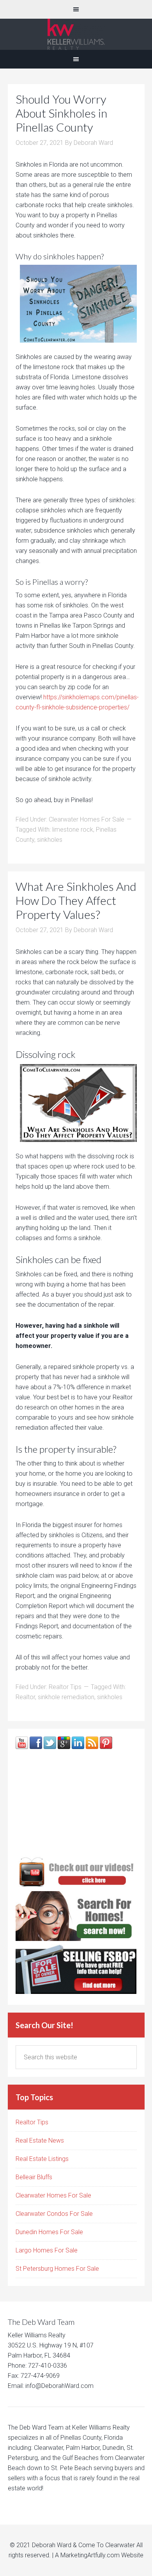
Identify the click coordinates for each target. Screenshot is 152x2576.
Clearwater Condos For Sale (54, 2214)
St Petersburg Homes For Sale (57, 2269)
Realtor (25, 1697)
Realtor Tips (65, 1687)
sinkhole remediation (66, 1697)
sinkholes (50, 840)
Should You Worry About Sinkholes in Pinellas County (61, 113)
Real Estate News (40, 2141)
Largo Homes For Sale (47, 2250)
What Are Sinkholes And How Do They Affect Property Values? (76, 900)
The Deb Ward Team (76, 34)
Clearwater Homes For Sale (87, 819)
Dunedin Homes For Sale (49, 2232)
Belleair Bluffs (34, 2177)
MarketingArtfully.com (90, 2555)
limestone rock (73, 830)
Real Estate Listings (42, 2159)
